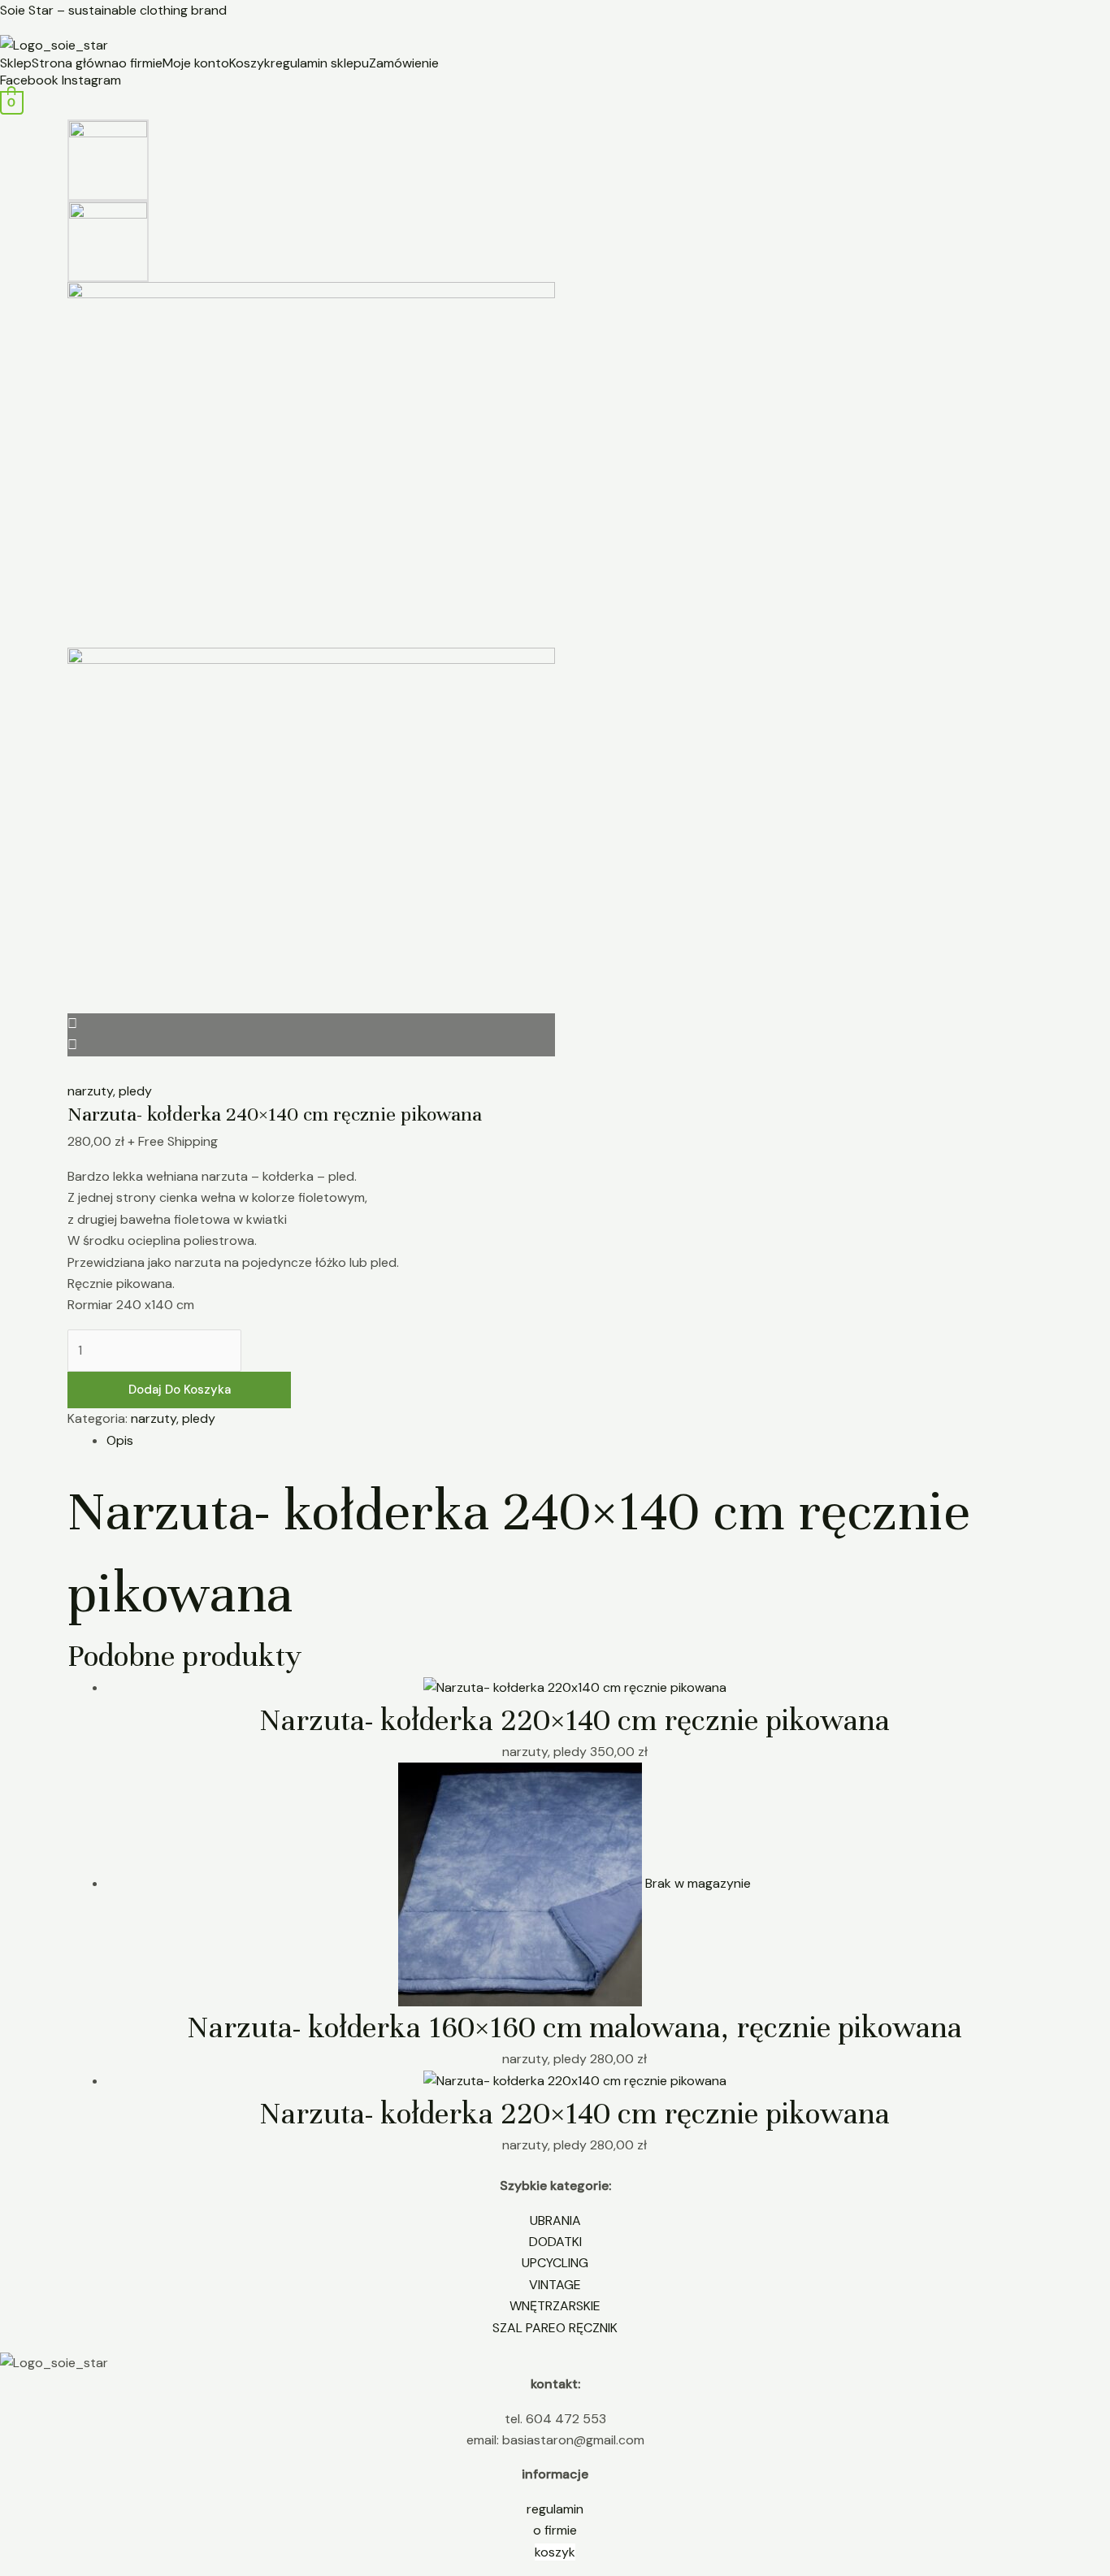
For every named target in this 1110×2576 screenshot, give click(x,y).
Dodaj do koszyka (180, 1390)
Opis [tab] (120, 1440)
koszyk (555, 2552)
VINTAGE (555, 2285)
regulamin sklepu (320, 63)
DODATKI (555, 2242)
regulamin (555, 2509)
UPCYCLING (555, 2263)
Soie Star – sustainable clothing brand (113, 10)
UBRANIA (555, 2220)
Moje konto (196, 63)
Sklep (16, 63)
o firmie (141, 63)
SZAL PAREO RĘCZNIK (555, 2328)
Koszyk (250, 63)
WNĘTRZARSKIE (555, 2306)
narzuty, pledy (110, 1091)
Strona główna (75, 63)
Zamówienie (404, 63)
